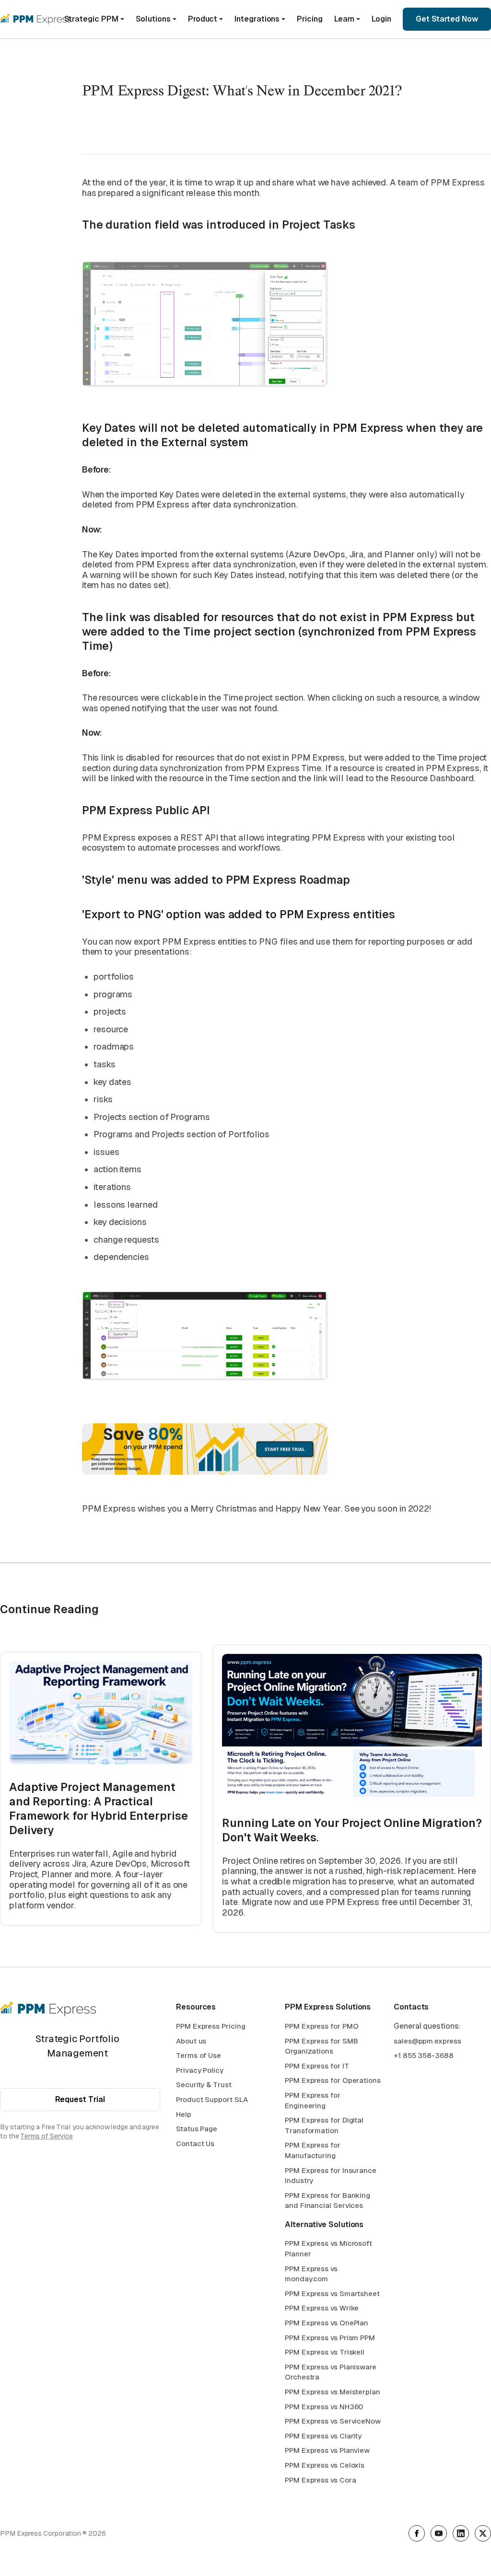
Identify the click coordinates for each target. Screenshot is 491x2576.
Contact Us (195, 2143)
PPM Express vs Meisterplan (333, 2392)
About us (191, 2041)
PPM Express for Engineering (313, 2100)
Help (184, 2114)
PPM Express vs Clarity (323, 2436)
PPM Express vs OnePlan (327, 2323)
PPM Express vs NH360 (324, 2407)
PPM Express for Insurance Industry (331, 2176)
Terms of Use (199, 2055)
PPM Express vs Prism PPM (330, 2338)
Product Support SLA (212, 2099)
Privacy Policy (200, 2070)
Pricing (310, 19)
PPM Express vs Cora (320, 2480)
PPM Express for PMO (321, 2026)
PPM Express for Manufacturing (313, 2150)
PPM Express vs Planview (327, 2450)
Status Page (197, 2129)
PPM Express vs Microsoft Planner (328, 2248)
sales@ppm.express (427, 2041)
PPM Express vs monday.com (311, 2274)
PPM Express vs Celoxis (325, 2465)
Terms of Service (47, 2136)
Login (381, 19)
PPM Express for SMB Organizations (321, 2046)
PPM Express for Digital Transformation (324, 2125)
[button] (94, 19)
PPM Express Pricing (210, 2026)
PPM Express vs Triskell (325, 2352)
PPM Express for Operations (333, 2080)
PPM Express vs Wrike (322, 2308)
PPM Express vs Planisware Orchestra (331, 2372)
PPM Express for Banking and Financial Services (327, 2201)
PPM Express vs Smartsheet (332, 2293)
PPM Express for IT (317, 2066)
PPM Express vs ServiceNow (333, 2421)
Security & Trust (204, 2085)
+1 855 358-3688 (424, 2055)
